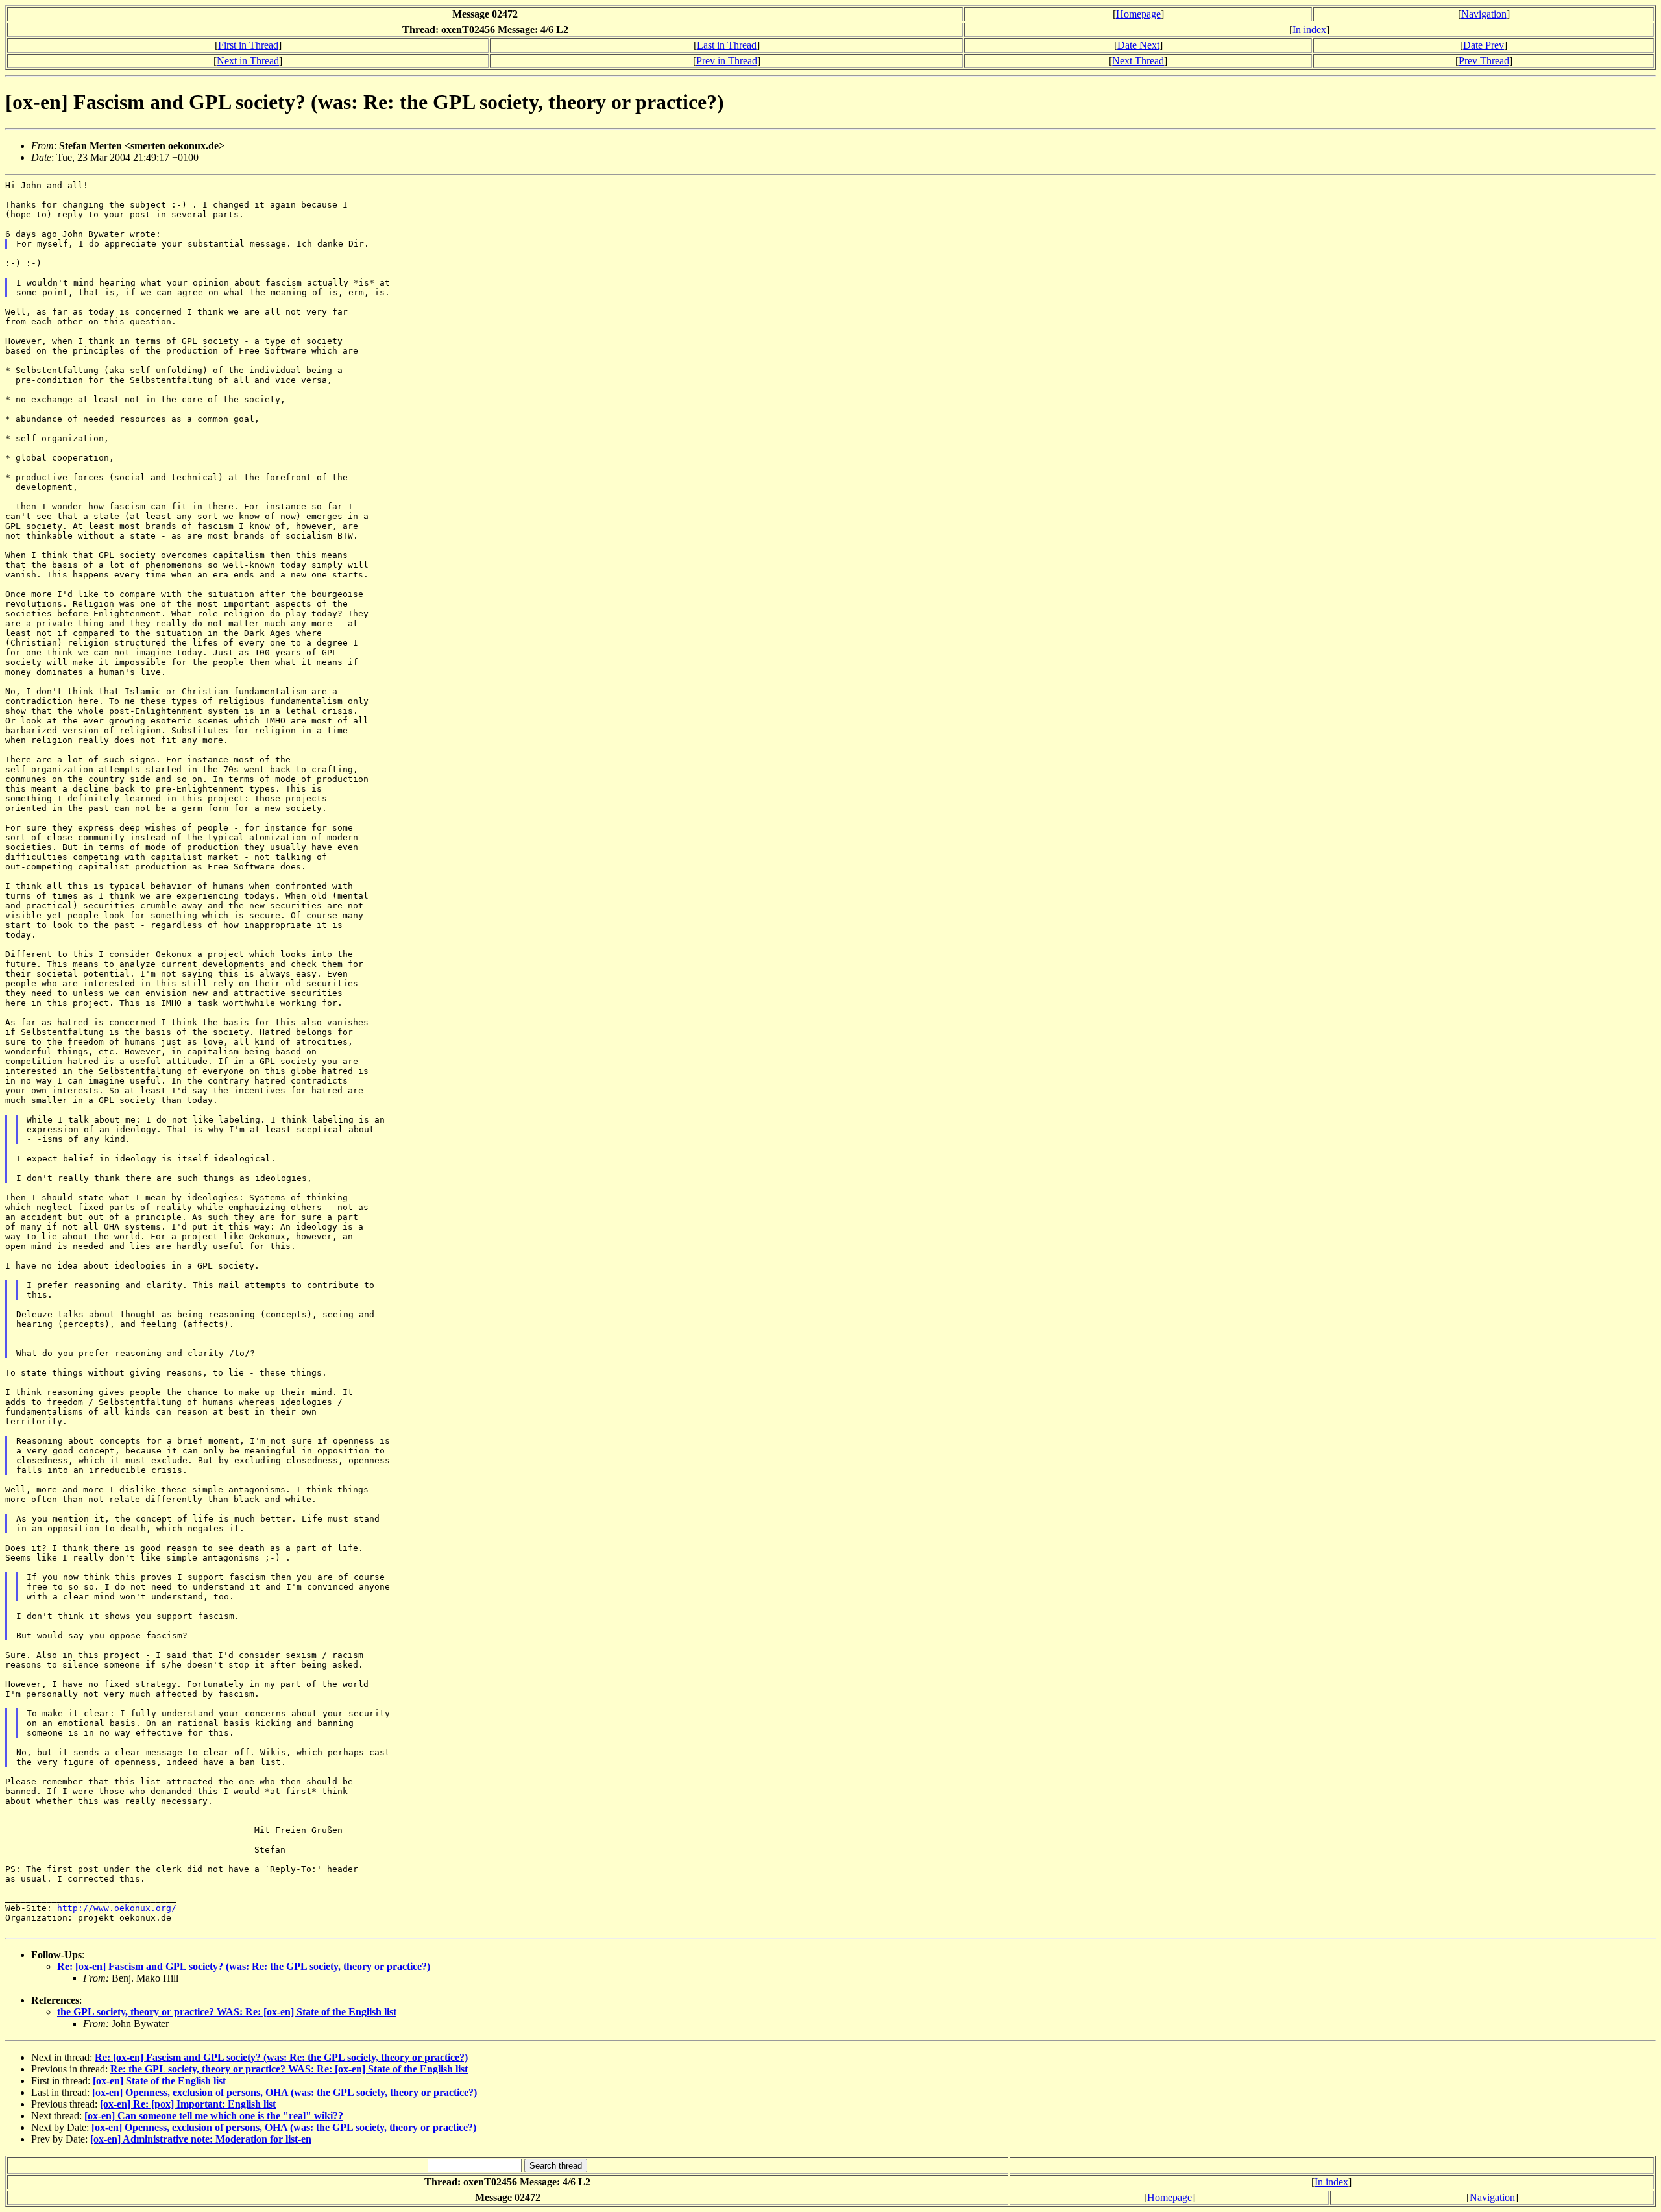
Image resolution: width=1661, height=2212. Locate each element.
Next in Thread (248, 61)
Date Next (1138, 45)
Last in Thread (727, 45)
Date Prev (1484, 45)
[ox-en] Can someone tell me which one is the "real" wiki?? (214, 2116)
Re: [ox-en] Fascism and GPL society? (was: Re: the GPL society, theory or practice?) (244, 1966)
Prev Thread (1484, 61)
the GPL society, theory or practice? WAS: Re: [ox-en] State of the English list (227, 2012)
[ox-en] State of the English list (159, 2081)
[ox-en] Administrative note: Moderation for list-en (201, 2139)
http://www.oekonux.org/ (117, 1908)
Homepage (1138, 14)
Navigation (1484, 14)
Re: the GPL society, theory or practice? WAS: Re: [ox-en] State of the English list (289, 2069)
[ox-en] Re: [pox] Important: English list (188, 2104)
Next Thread (1138, 61)
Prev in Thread (727, 61)
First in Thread (248, 45)
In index (1309, 30)
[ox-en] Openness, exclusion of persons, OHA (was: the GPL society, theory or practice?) (285, 2092)
